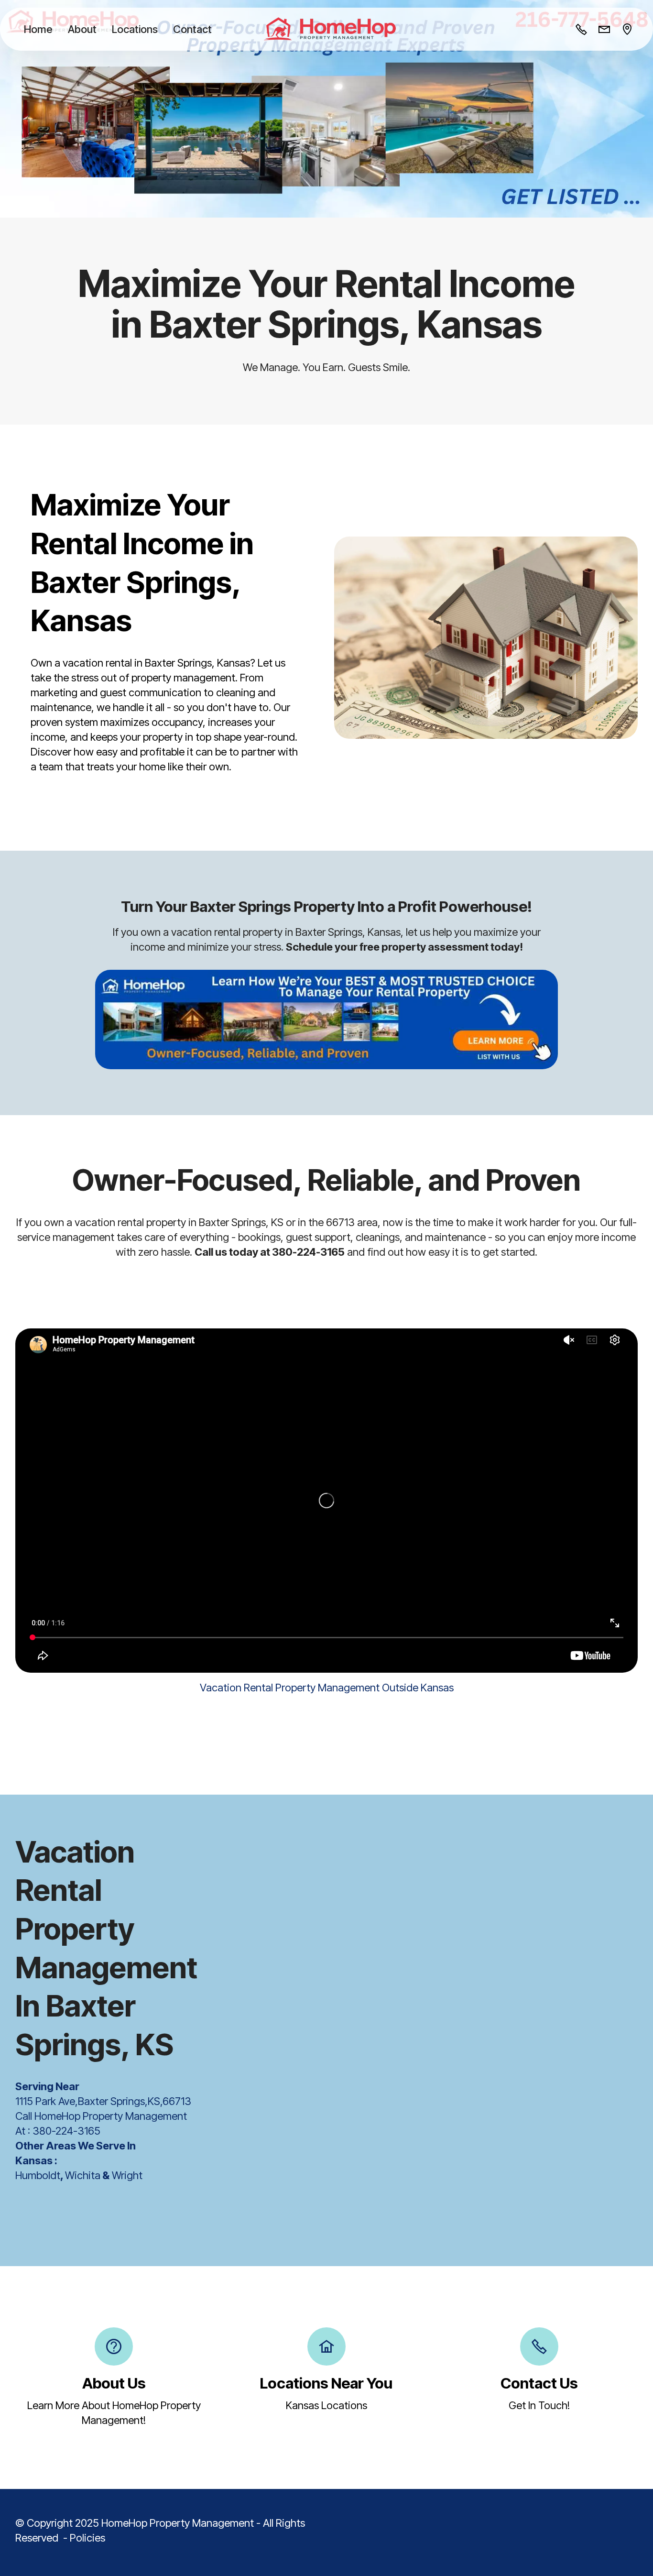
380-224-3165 (66, 2131)
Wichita (83, 2175)
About (82, 29)
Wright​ (126, 2175)
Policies (87, 2538)
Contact (192, 29)
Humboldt (38, 2175)
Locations (135, 29)
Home (38, 29)
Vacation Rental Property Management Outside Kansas (327, 1688)
